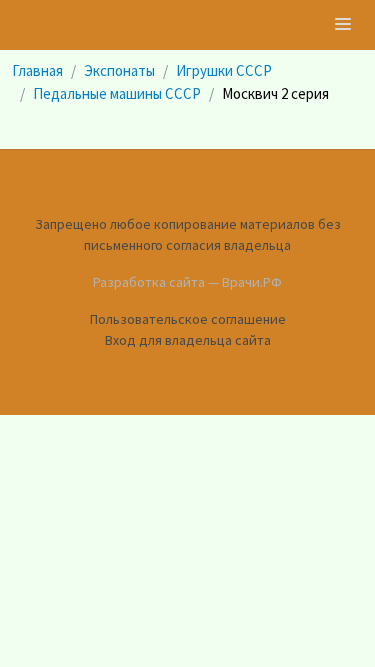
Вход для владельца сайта (188, 340)
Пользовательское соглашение (188, 319)
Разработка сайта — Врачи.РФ (187, 282)
